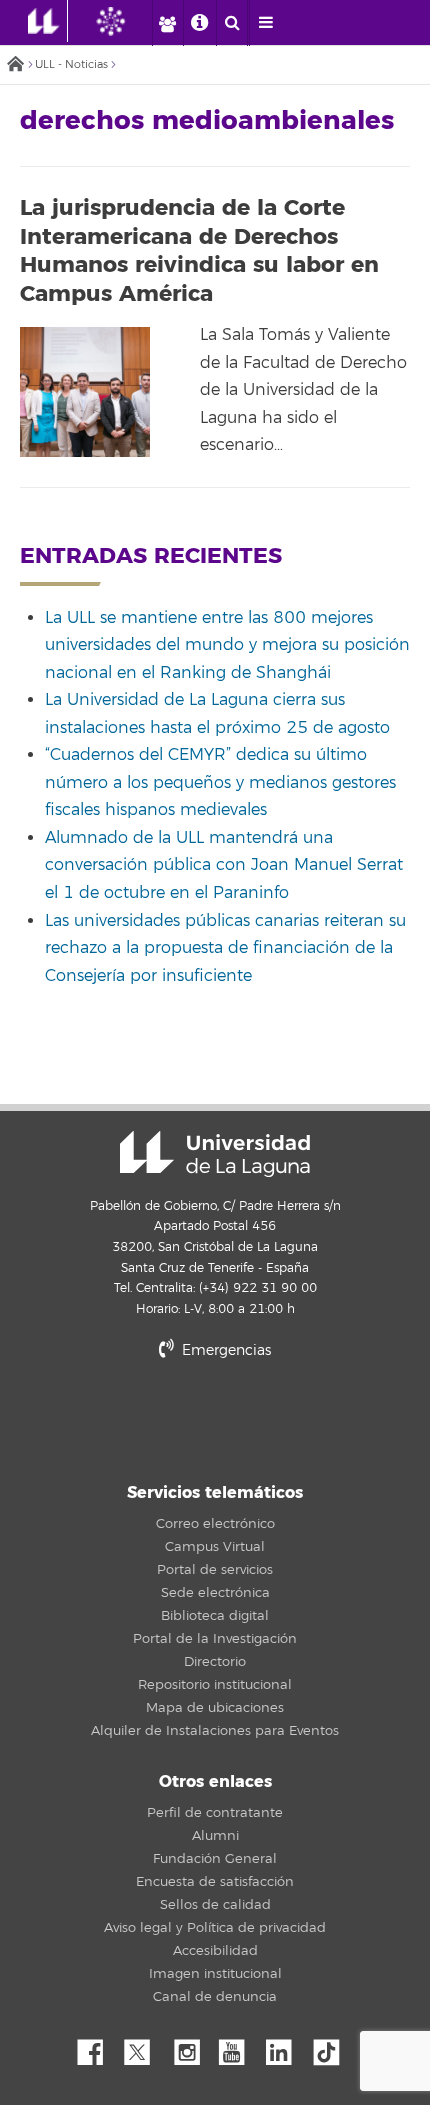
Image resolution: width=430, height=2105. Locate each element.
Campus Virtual (215, 1547)
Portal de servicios (215, 1570)
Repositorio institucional (215, 1685)
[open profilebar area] (167, 23)
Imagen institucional (215, 1974)
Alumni (215, 1836)
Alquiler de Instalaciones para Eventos (215, 1731)
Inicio (15, 65)
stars (215, 1418)
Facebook (98, 2047)
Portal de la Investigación (215, 1639)
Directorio (215, 1662)
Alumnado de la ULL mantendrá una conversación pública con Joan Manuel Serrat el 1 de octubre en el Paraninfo (224, 865)
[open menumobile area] (265, 23)
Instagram (192, 2047)
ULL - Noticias (71, 64)
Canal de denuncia (215, 1997)
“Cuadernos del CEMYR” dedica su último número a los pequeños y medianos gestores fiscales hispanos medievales (220, 782)
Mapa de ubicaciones (215, 1708)
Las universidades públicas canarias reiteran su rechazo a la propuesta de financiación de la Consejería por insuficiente (225, 948)
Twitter (145, 2047)
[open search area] (232, 23)
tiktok (333, 2047)
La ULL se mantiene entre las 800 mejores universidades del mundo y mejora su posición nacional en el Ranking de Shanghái (227, 645)
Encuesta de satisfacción (215, 1882)
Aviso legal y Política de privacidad (215, 1928)
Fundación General (215, 1859)
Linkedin (286, 2047)
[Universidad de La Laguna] (126, 21)
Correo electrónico (215, 1524)
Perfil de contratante (215, 1813)
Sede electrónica (215, 1593)
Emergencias (224, 1350)
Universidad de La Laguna (215, 1154)
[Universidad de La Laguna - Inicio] (48, 21)
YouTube (239, 2047)
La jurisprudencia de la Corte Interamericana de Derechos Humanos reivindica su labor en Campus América (199, 251)
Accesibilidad (215, 1951)
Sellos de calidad (215, 1905)
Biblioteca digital (215, 1616)
